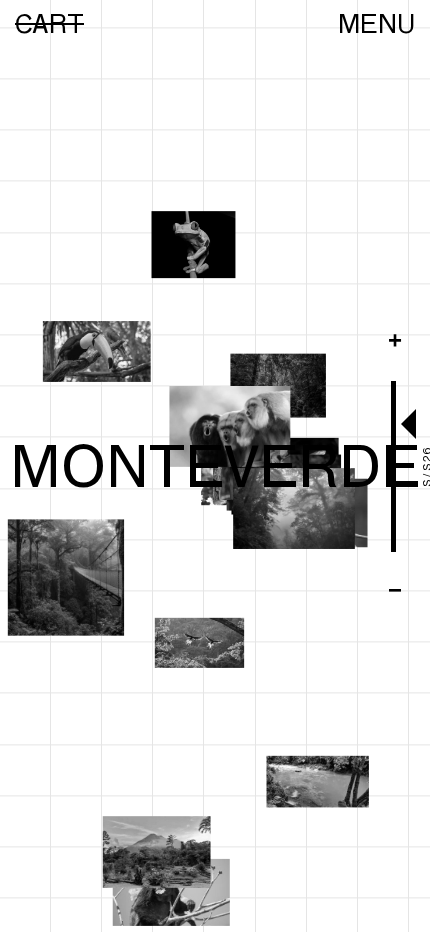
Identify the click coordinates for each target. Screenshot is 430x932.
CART (49, 24)
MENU (376, 24)
